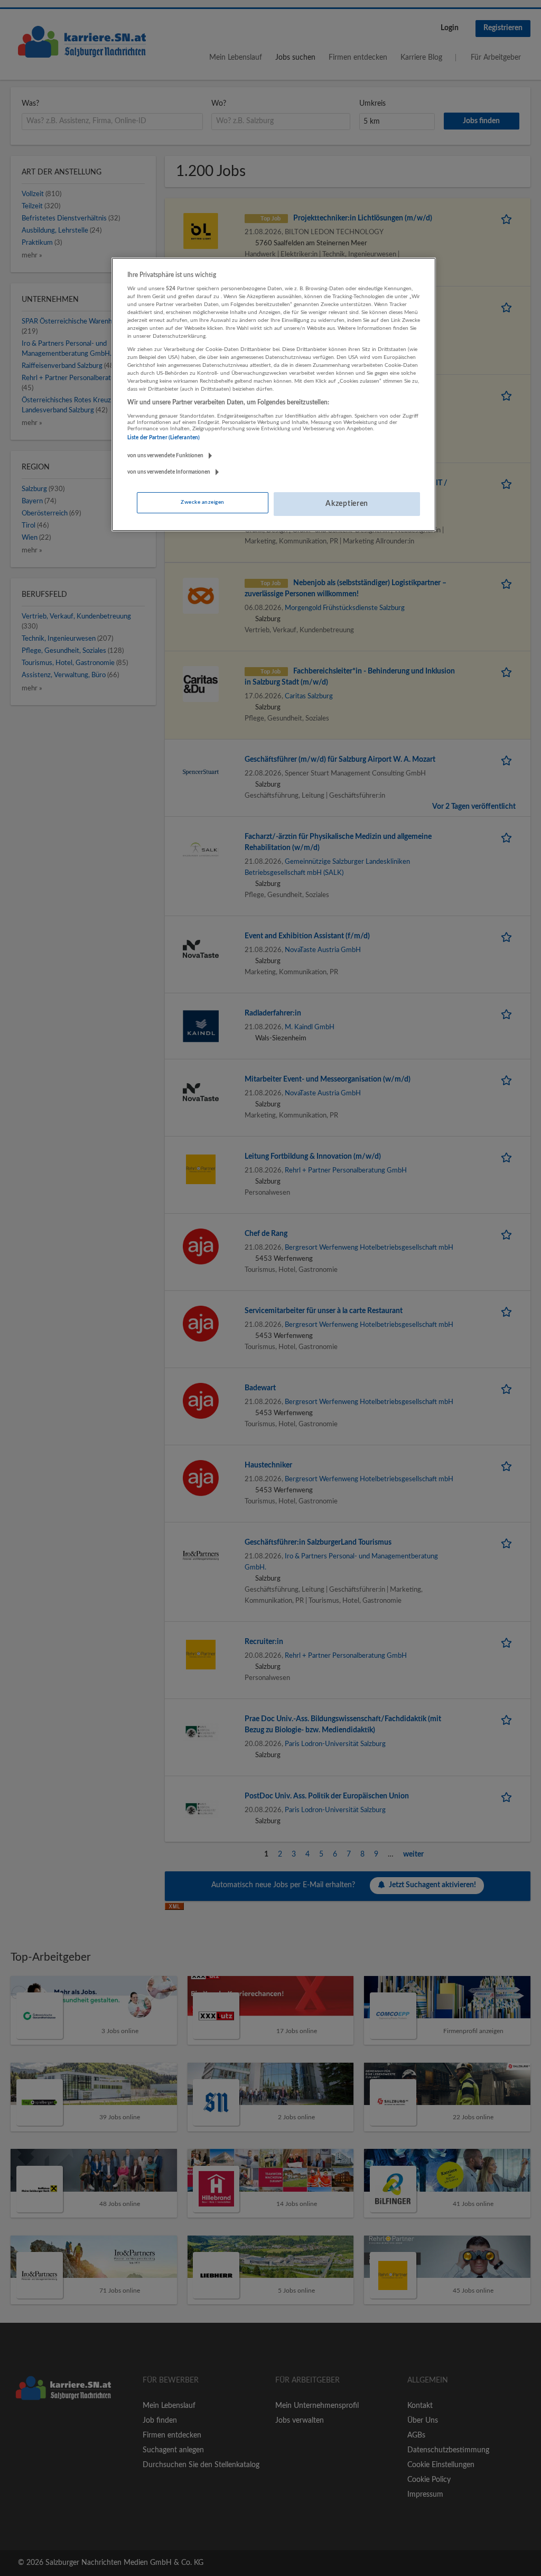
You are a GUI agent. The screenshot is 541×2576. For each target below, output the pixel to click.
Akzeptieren (347, 504)
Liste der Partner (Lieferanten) (164, 438)
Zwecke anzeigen (202, 502)
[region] (274, 394)
